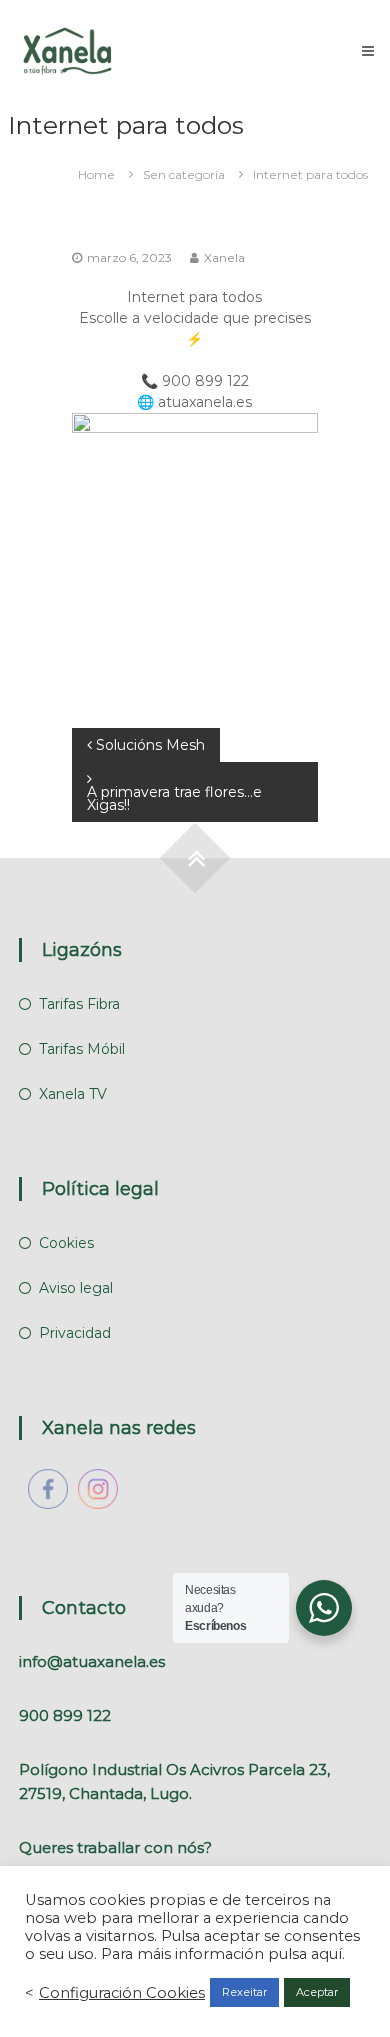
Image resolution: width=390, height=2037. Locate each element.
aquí (326, 1954)
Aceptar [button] (317, 1992)
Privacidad (75, 1333)
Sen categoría (184, 174)
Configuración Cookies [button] (122, 1993)
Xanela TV (73, 1094)
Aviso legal (76, 1288)
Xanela (224, 257)
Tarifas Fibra (79, 1004)
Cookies (66, 1243)
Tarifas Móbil (82, 1049)
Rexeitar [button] (244, 1992)
